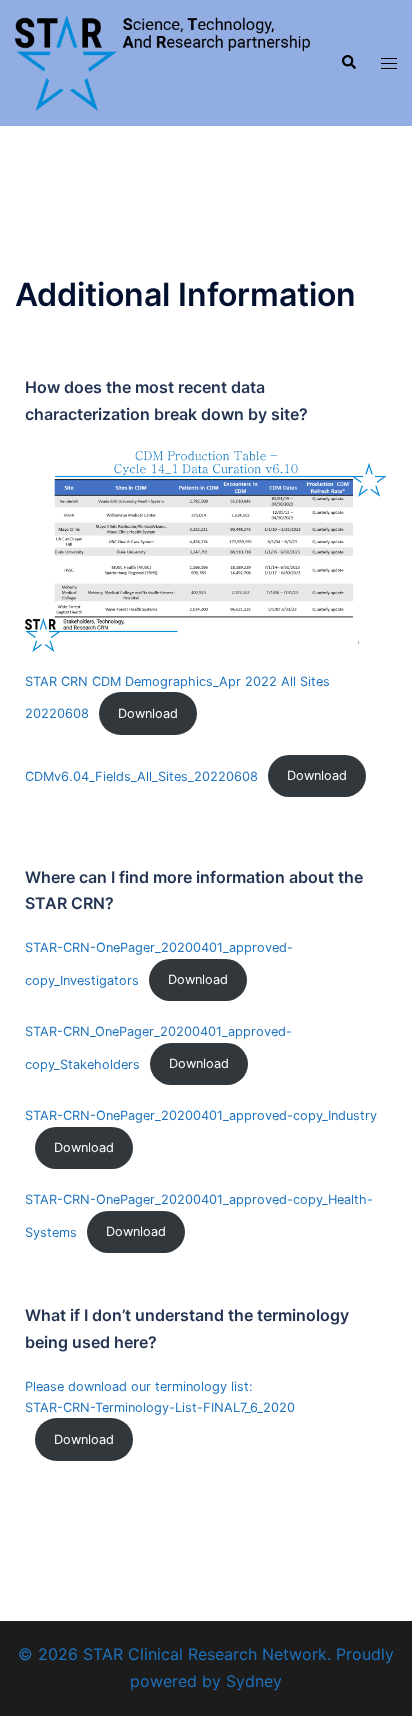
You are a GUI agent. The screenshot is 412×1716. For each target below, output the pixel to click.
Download (148, 713)
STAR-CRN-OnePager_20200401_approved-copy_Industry (201, 1115)
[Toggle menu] (389, 63)
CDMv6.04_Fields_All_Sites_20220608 (141, 775)
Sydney (254, 1681)
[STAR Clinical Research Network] (162, 61)
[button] (348, 63)
